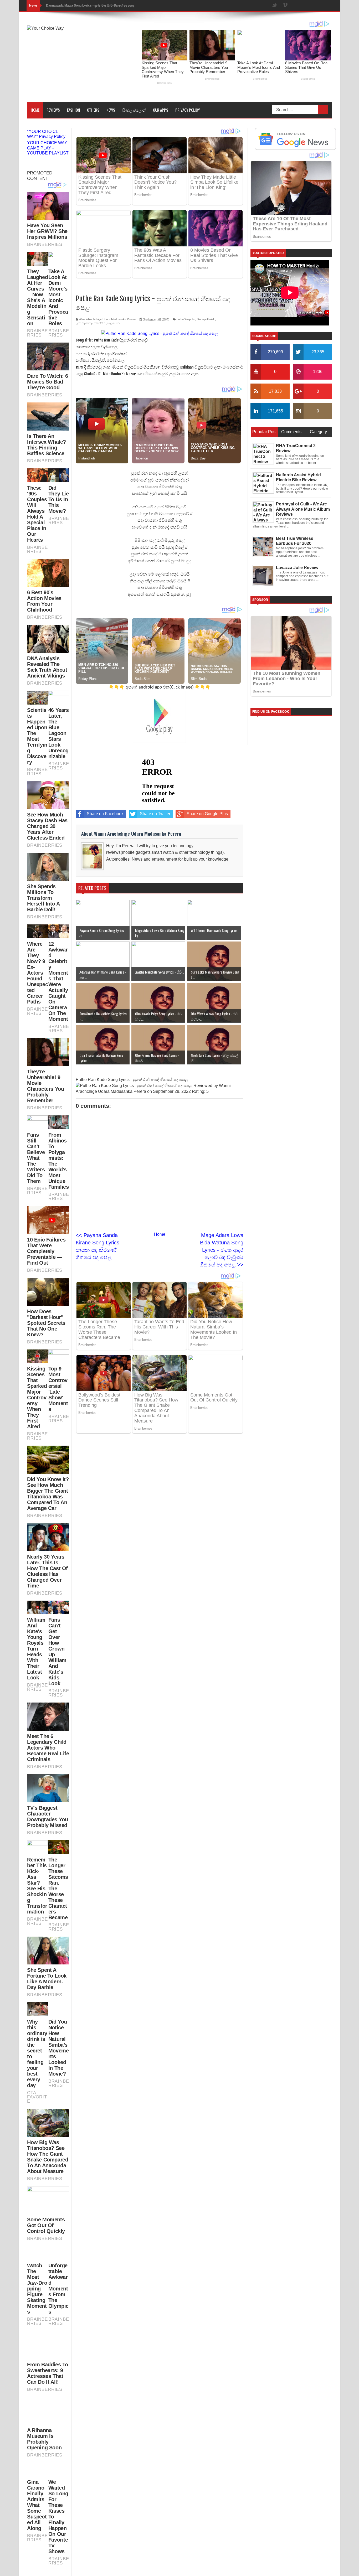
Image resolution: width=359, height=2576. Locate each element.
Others (93, 110)
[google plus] (327, 6)
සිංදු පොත (114, 323)
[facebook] (264, 6)
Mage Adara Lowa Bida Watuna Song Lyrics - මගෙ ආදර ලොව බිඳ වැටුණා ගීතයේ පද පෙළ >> (222, 1250)
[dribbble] (306, 6)
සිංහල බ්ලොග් (134, 110)
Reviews (53, 110)
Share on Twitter (155, 814)
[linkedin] (317, 6)
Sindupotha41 (206, 319)
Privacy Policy (188, 110)
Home (35, 110)
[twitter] (275, 6)
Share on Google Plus (207, 814)
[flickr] (296, 6)
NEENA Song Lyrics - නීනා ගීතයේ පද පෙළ (76, 6)
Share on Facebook (105, 814)
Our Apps (161, 110)
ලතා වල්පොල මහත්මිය (90, 323)
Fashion (73, 110)
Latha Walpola (186, 319)
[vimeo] (285, 6)
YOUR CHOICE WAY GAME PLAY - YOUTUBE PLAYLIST (48, 148)
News (111, 110)
